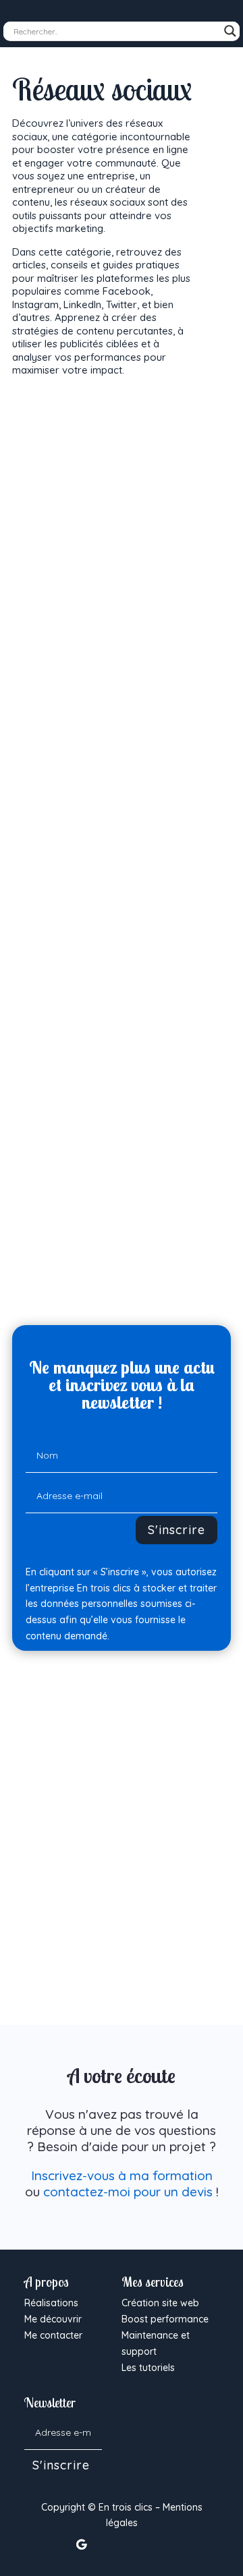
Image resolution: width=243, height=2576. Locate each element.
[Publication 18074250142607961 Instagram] (205, 2453)
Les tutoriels (148, 2368)
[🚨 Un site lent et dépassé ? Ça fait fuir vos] (135, 2418)
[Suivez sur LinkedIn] (108, 2544)
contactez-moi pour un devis (128, 2192)
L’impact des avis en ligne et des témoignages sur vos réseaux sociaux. (111, 945)
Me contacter (53, 2335)
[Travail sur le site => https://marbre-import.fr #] (170, 2453)
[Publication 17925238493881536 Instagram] (135, 2453)
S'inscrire (177, 1530)
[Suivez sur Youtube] (162, 2544)
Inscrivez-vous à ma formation (122, 2175)
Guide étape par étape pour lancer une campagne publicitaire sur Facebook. (118, 640)
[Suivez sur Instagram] (135, 2544)
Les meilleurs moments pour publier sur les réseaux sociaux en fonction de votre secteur (117, 1930)
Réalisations (51, 2303)
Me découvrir (53, 2319)
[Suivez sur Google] (81, 2544)
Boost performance (165, 2319)
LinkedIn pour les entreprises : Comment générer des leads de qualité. (109, 1250)
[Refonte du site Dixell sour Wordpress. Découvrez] (170, 2418)
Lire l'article (105, 683)
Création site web (160, 2303)
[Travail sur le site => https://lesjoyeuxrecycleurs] (205, 2418)
